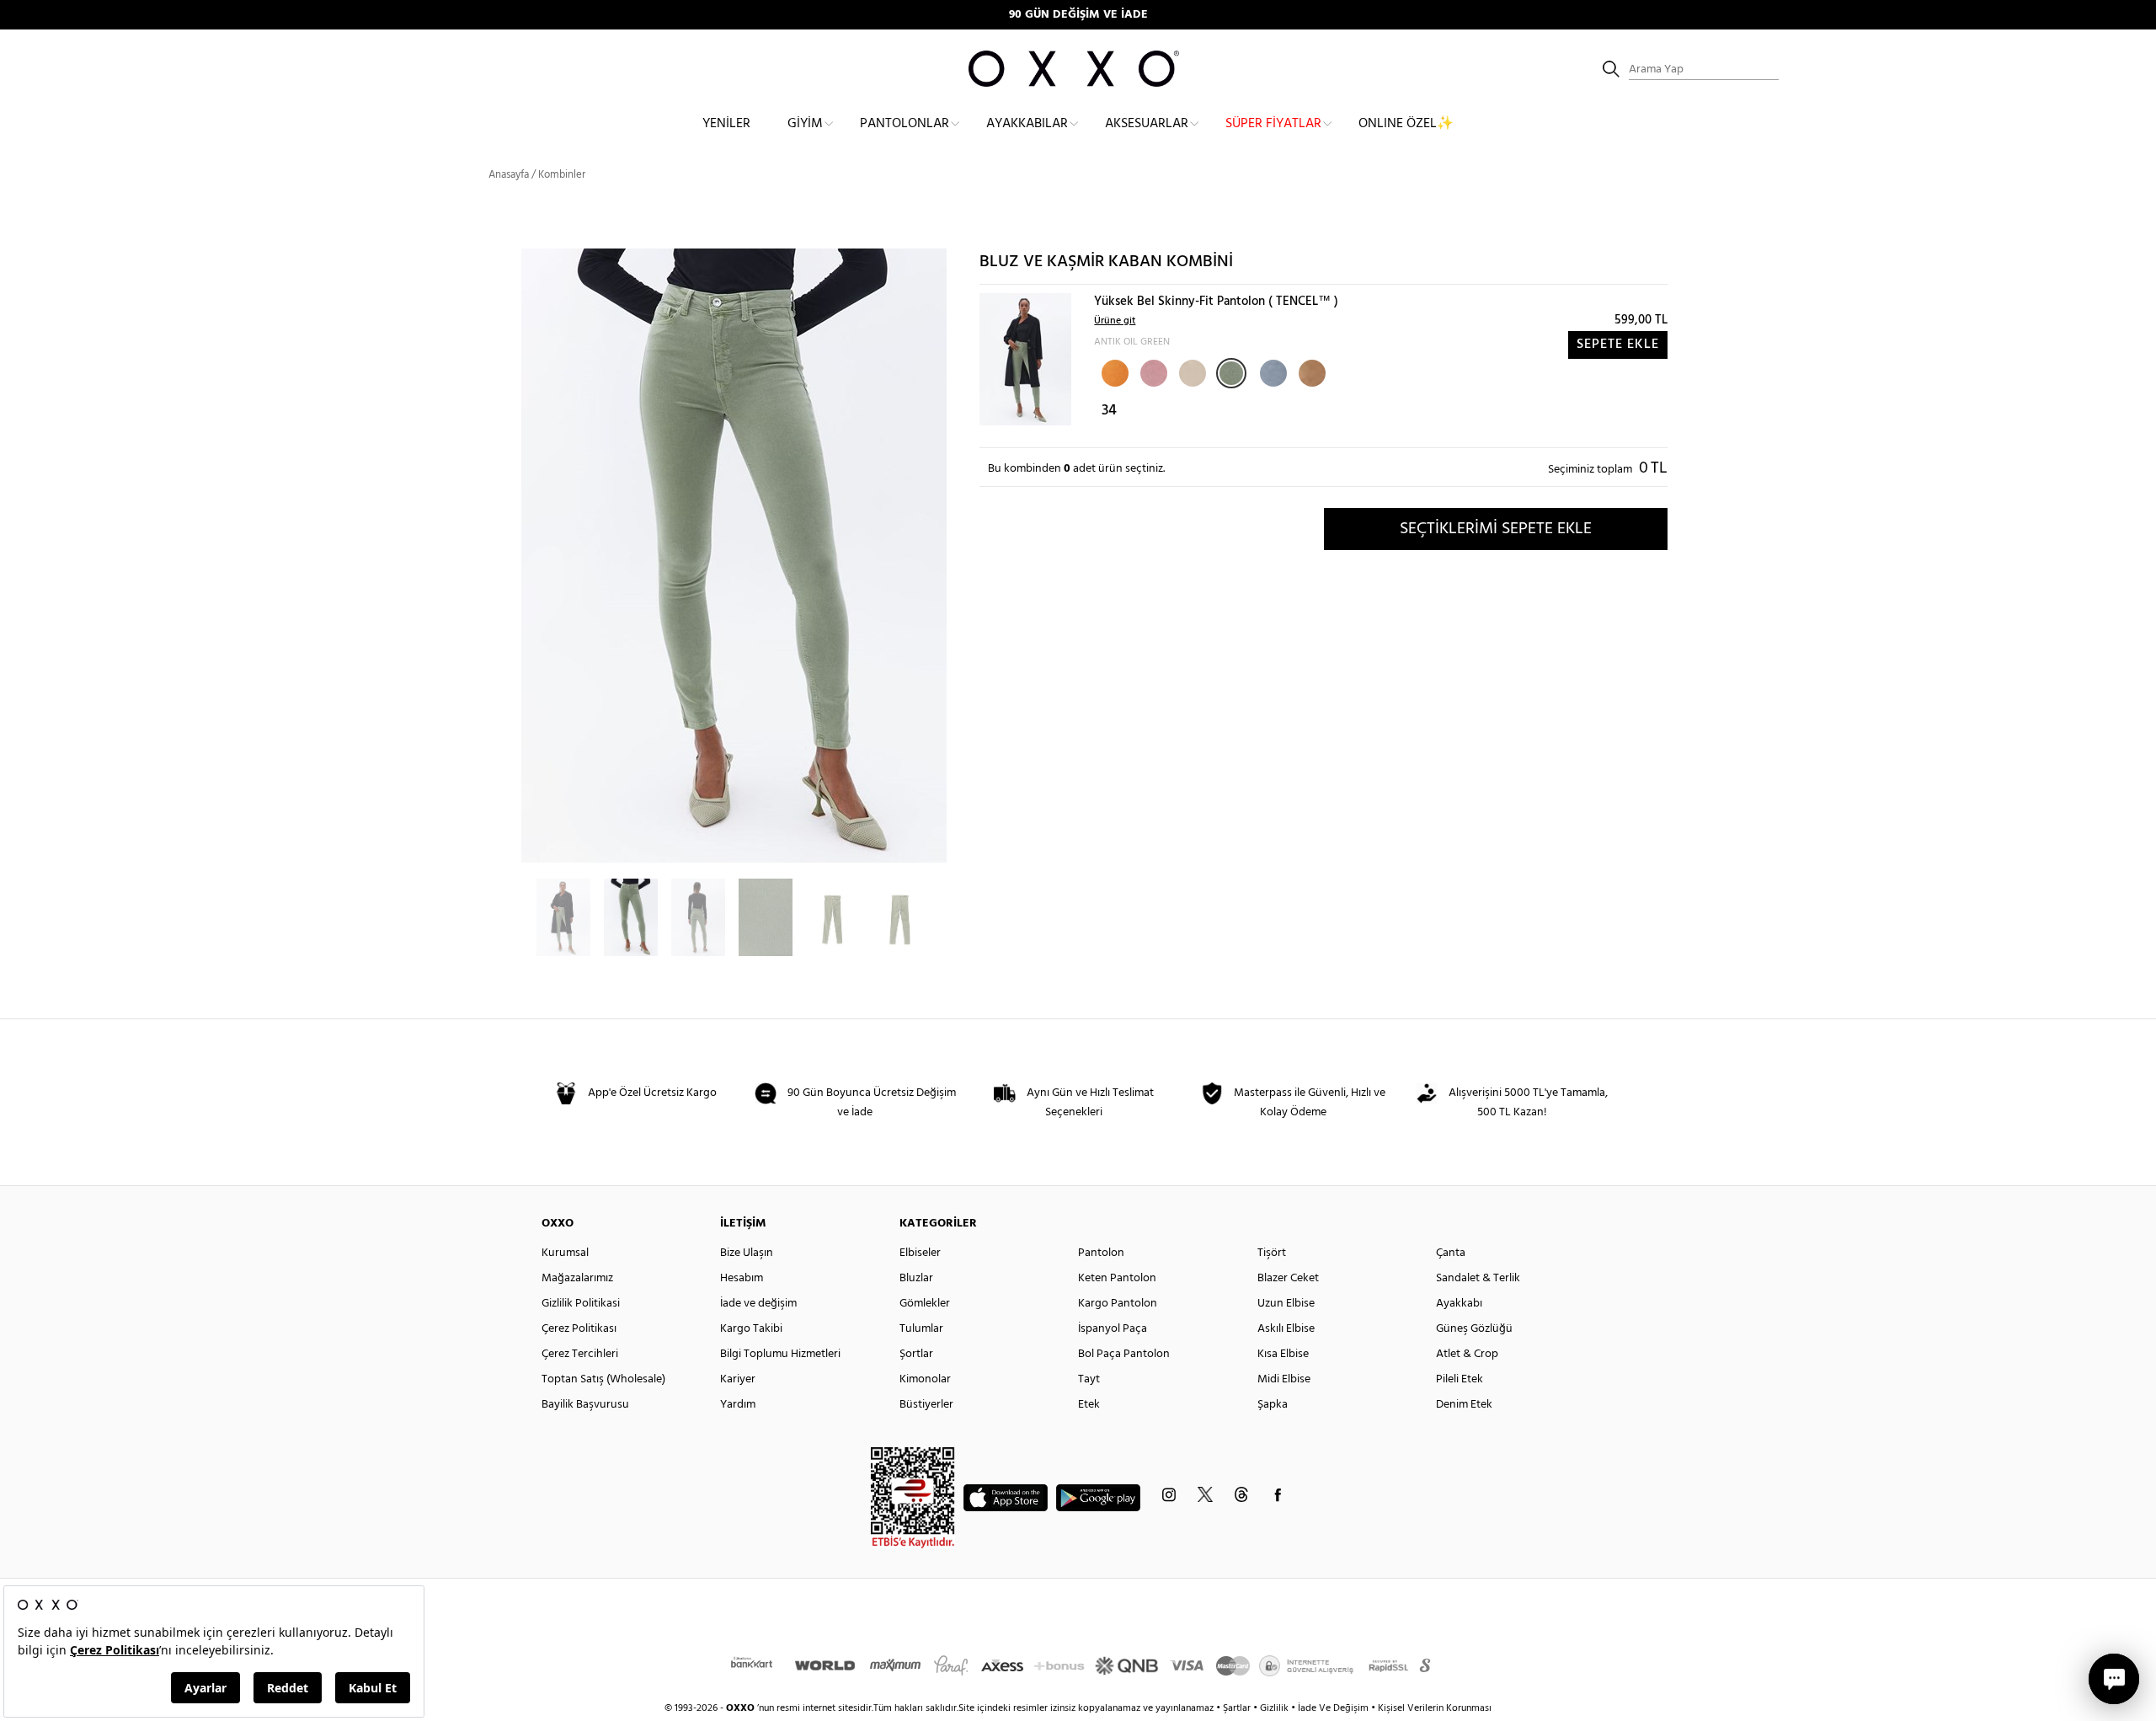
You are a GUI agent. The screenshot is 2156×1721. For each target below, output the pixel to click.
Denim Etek (1464, 1405)
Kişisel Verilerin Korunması (1435, 1708)
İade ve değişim (758, 1304)
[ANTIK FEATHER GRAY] (1191, 371)
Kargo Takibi (751, 1329)
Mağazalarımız (577, 1278)
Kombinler (562, 175)
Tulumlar (921, 1329)
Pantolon (1101, 1253)
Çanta (1451, 1253)
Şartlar (1238, 1708)
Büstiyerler (926, 1405)
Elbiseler (920, 1253)
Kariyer (738, 1379)
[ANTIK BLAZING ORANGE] (1113, 371)
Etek (1089, 1405)
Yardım (738, 1405)
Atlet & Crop (1467, 1354)
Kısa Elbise (1283, 1354)
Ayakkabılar (1027, 124)
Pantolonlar (905, 124)
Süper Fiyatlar (1273, 124)
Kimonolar (925, 1379)
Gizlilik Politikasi (581, 1304)
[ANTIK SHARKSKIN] (1272, 371)
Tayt (1089, 1379)
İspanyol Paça (1113, 1329)
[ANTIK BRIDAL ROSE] (1152, 371)
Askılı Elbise (1286, 1329)
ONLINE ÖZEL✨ (1406, 124)
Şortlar (916, 1354)
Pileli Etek (1460, 1379)
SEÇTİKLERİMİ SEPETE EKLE (1496, 529)
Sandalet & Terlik (1478, 1278)
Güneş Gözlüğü (1474, 1329)
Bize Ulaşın (747, 1253)
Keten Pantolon (1117, 1278)
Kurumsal (565, 1253)
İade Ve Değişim (1333, 1708)
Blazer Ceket (1288, 1278)
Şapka (1273, 1405)
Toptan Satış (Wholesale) (603, 1379)
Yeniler (726, 124)
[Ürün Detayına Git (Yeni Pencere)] (1025, 359)
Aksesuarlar (1147, 124)
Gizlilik (1275, 1708)
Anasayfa (509, 175)
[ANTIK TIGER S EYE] (1310, 371)
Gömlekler (925, 1304)
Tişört (1272, 1253)
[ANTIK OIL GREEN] (1231, 373)
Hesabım (742, 1278)
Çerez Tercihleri (580, 1354)
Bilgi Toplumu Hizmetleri (780, 1354)
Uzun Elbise (1286, 1304)
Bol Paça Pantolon (1124, 1354)
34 (1109, 411)
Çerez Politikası (579, 1329)
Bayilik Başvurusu (585, 1405)
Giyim (805, 124)
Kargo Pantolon (1118, 1304)
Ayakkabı (1459, 1304)
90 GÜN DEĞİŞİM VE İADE (1078, 15)
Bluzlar (916, 1278)
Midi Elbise (1284, 1379)
